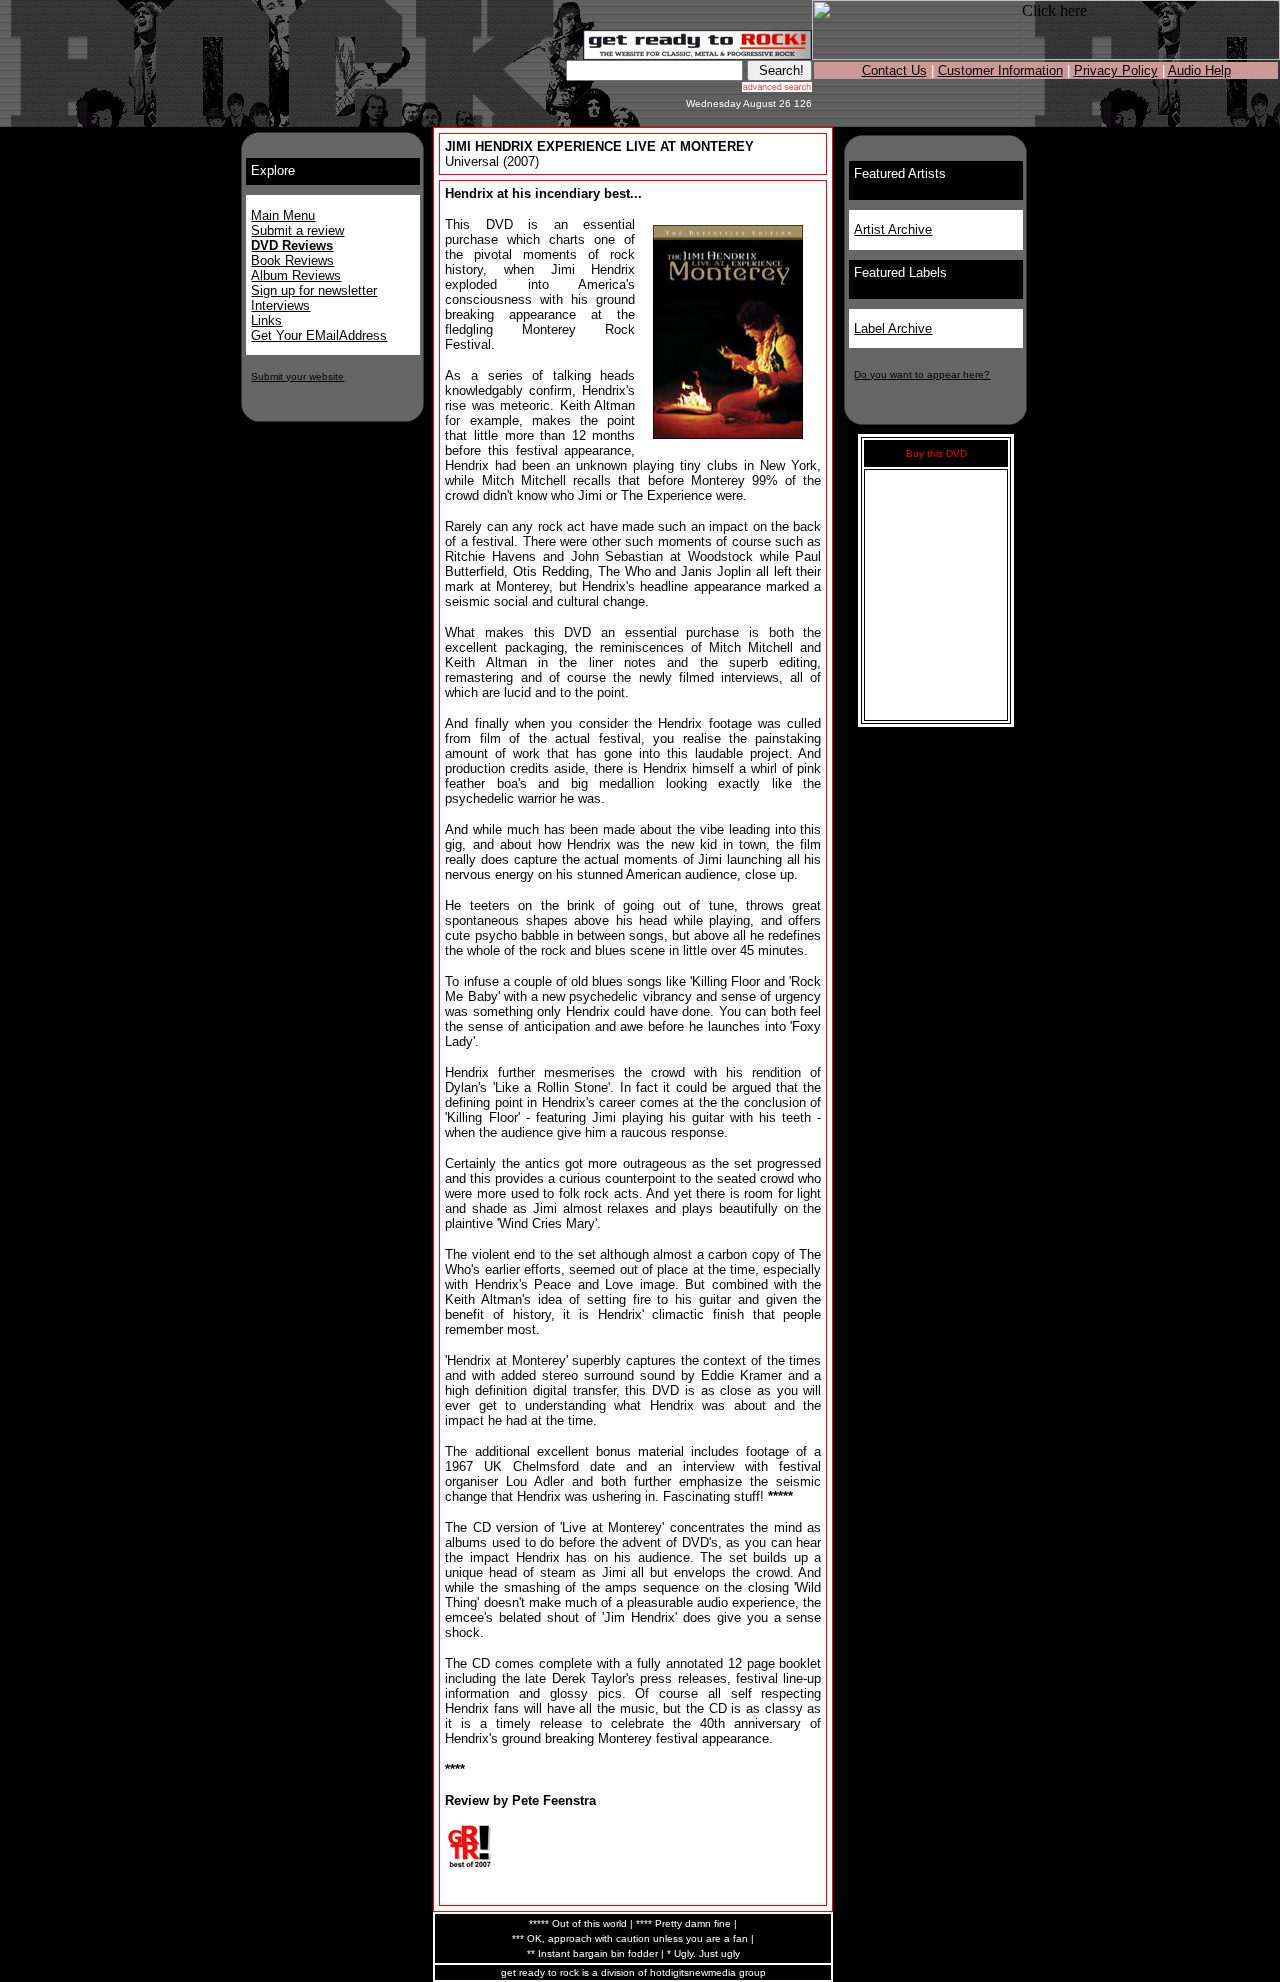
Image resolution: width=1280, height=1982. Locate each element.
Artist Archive (893, 229)
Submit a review (297, 230)
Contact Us (894, 70)
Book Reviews (292, 260)
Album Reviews (296, 275)
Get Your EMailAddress (319, 335)
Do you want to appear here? (922, 374)
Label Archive (893, 328)
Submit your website (297, 376)
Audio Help (1199, 70)
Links (266, 320)
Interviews (280, 305)
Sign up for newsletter (314, 290)
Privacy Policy (1116, 70)
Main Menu (283, 215)
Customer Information (1000, 70)
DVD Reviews (292, 245)
